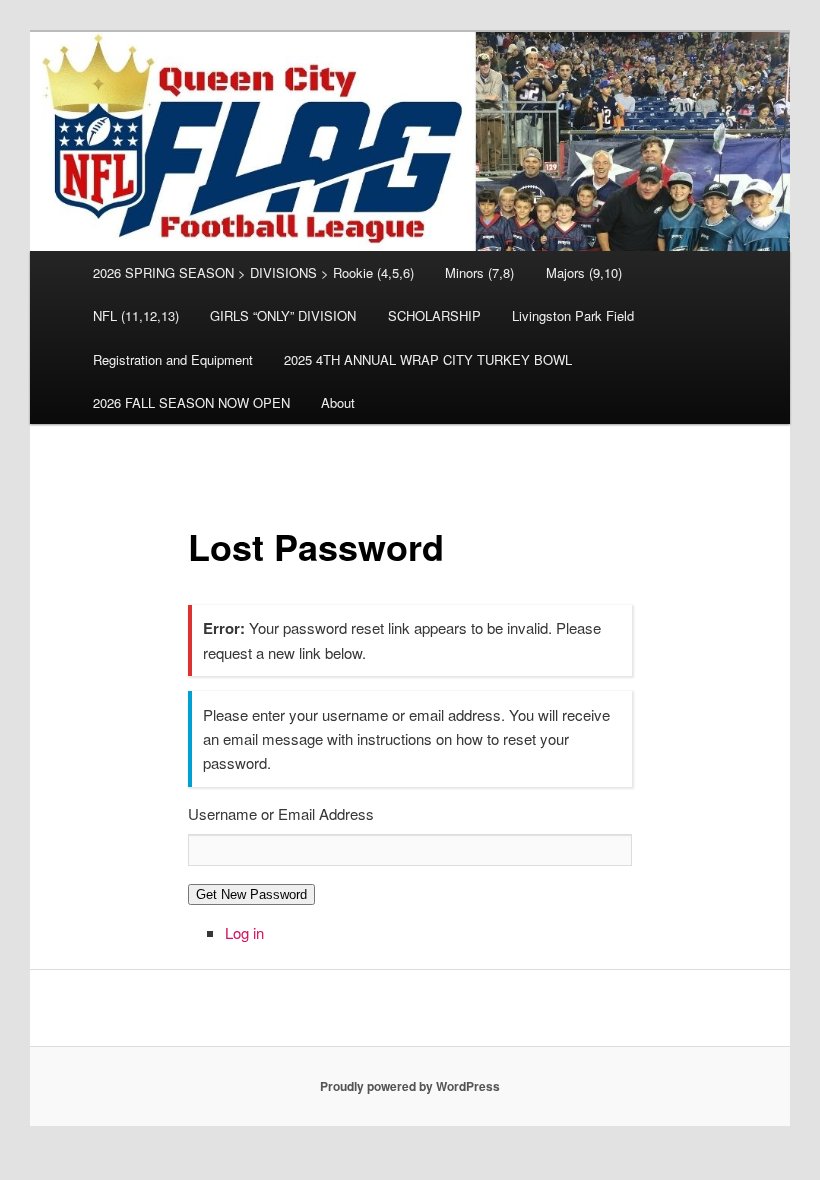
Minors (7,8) (479, 272)
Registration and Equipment (173, 359)
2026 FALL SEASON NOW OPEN (191, 402)
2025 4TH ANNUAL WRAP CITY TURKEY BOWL (428, 359)
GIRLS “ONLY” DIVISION (283, 315)
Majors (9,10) (584, 272)
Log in (244, 932)
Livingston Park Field (573, 315)
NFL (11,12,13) (136, 315)
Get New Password (251, 894)
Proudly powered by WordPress (410, 1086)
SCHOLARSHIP (434, 315)
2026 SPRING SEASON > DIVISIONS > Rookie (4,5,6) (253, 272)
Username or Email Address (281, 813)
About (338, 402)
